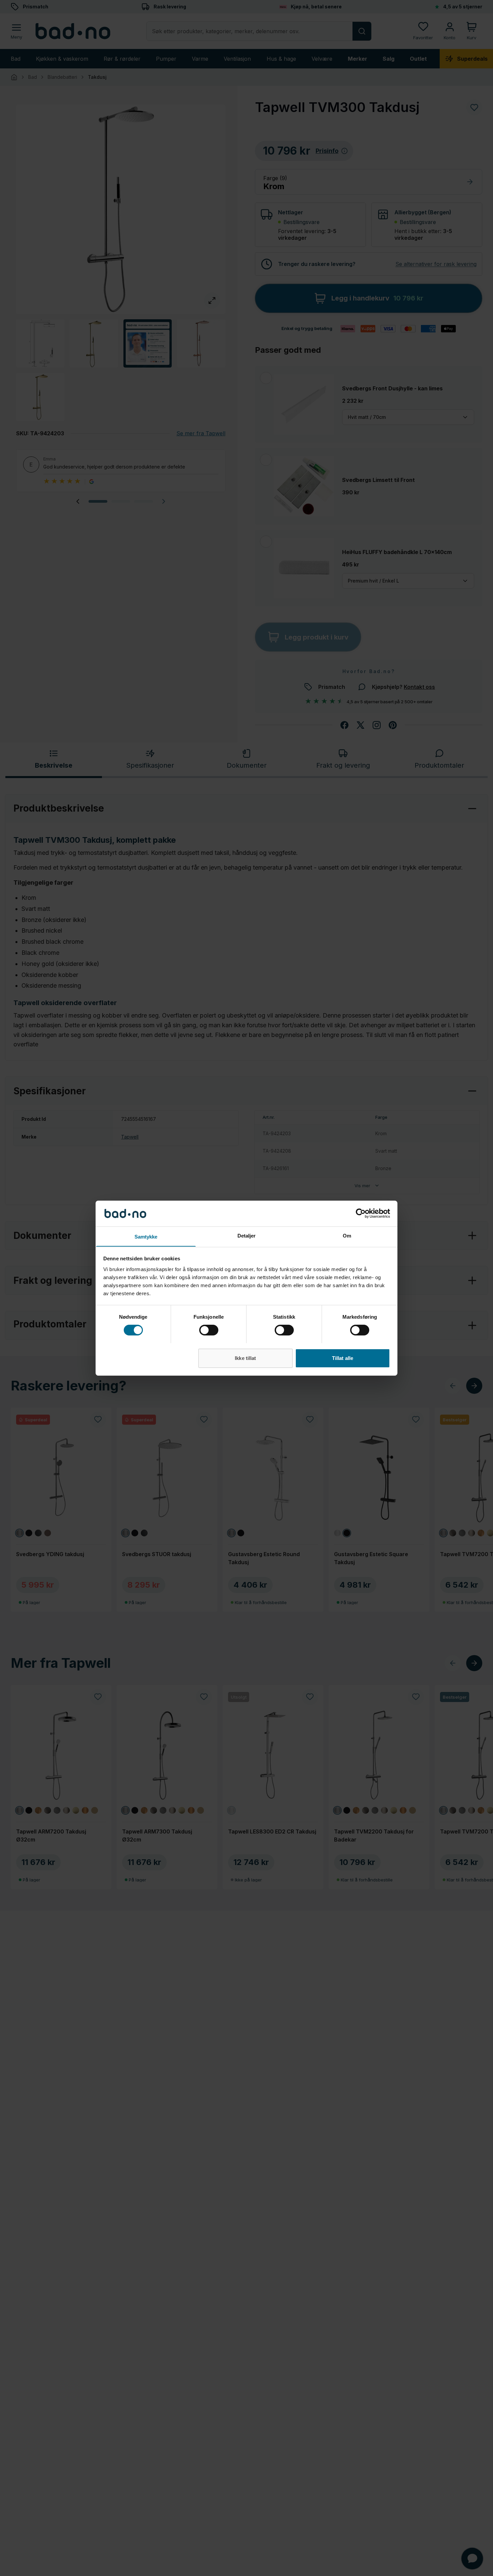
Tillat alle (343, 1358)
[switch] (209, 1330)
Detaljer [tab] (247, 1235)
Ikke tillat (245, 1358)
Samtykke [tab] (146, 1236)
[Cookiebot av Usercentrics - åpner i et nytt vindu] (361, 1213)
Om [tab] (347, 1235)
